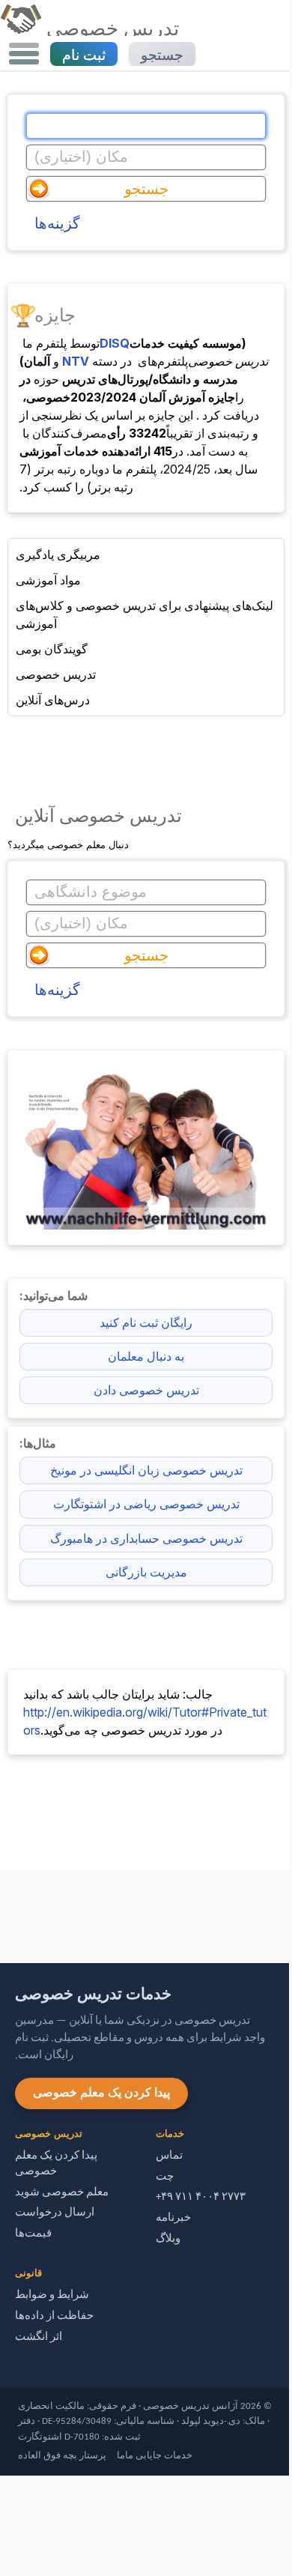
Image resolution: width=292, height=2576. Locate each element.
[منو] (24, 54)
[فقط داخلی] (4, 1910)
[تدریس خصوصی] (21, 28)
